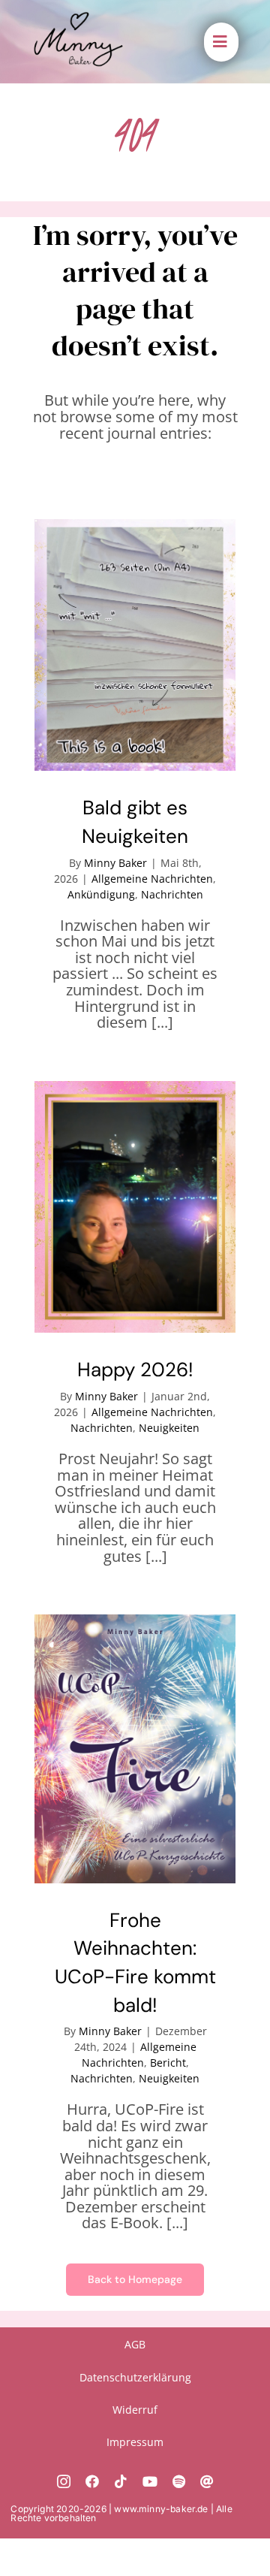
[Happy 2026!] (135, 1207)
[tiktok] (121, 2481)
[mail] (207, 2481)
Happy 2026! (135, 1370)
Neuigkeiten (169, 1428)
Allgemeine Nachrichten (152, 879)
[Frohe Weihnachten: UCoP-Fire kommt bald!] (135, 1749)
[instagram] (64, 2481)
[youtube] (150, 2481)
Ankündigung (101, 894)
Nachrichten (172, 894)
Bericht (168, 2063)
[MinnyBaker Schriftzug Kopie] (78, 18)
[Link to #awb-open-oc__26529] (220, 42)
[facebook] (92, 2481)
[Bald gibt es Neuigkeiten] (135, 645)
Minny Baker (115, 863)
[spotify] (179, 2481)
